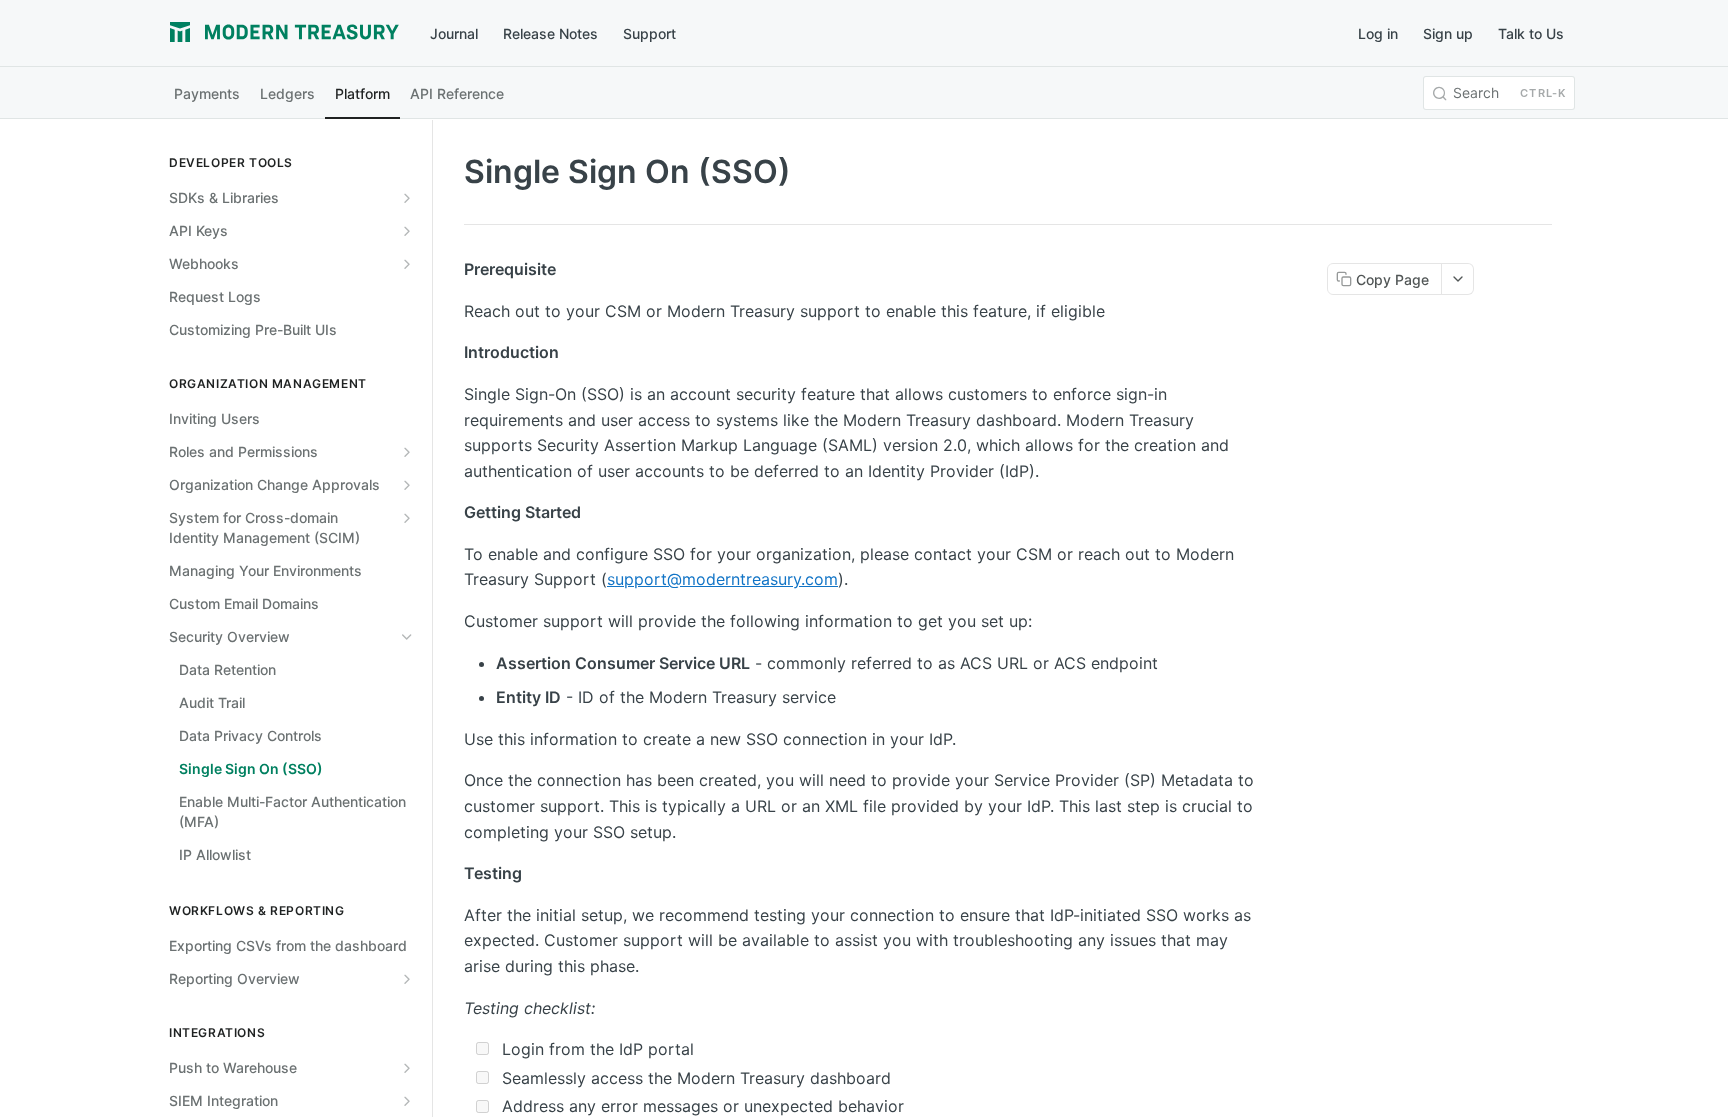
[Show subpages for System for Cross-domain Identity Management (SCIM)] (407, 518)
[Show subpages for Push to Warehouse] (407, 1068)
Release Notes (550, 33)
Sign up (1448, 33)
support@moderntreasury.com (722, 579)
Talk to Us (1531, 33)
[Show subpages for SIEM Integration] (407, 1101)
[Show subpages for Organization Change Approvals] (407, 485)
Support (649, 33)
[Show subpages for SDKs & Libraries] (407, 198)
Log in (1378, 33)
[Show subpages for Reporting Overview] (407, 979)
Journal (454, 33)
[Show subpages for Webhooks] (407, 264)
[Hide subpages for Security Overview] (407, 637)
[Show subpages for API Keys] (407, 231)
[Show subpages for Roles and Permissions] (407, 452)
